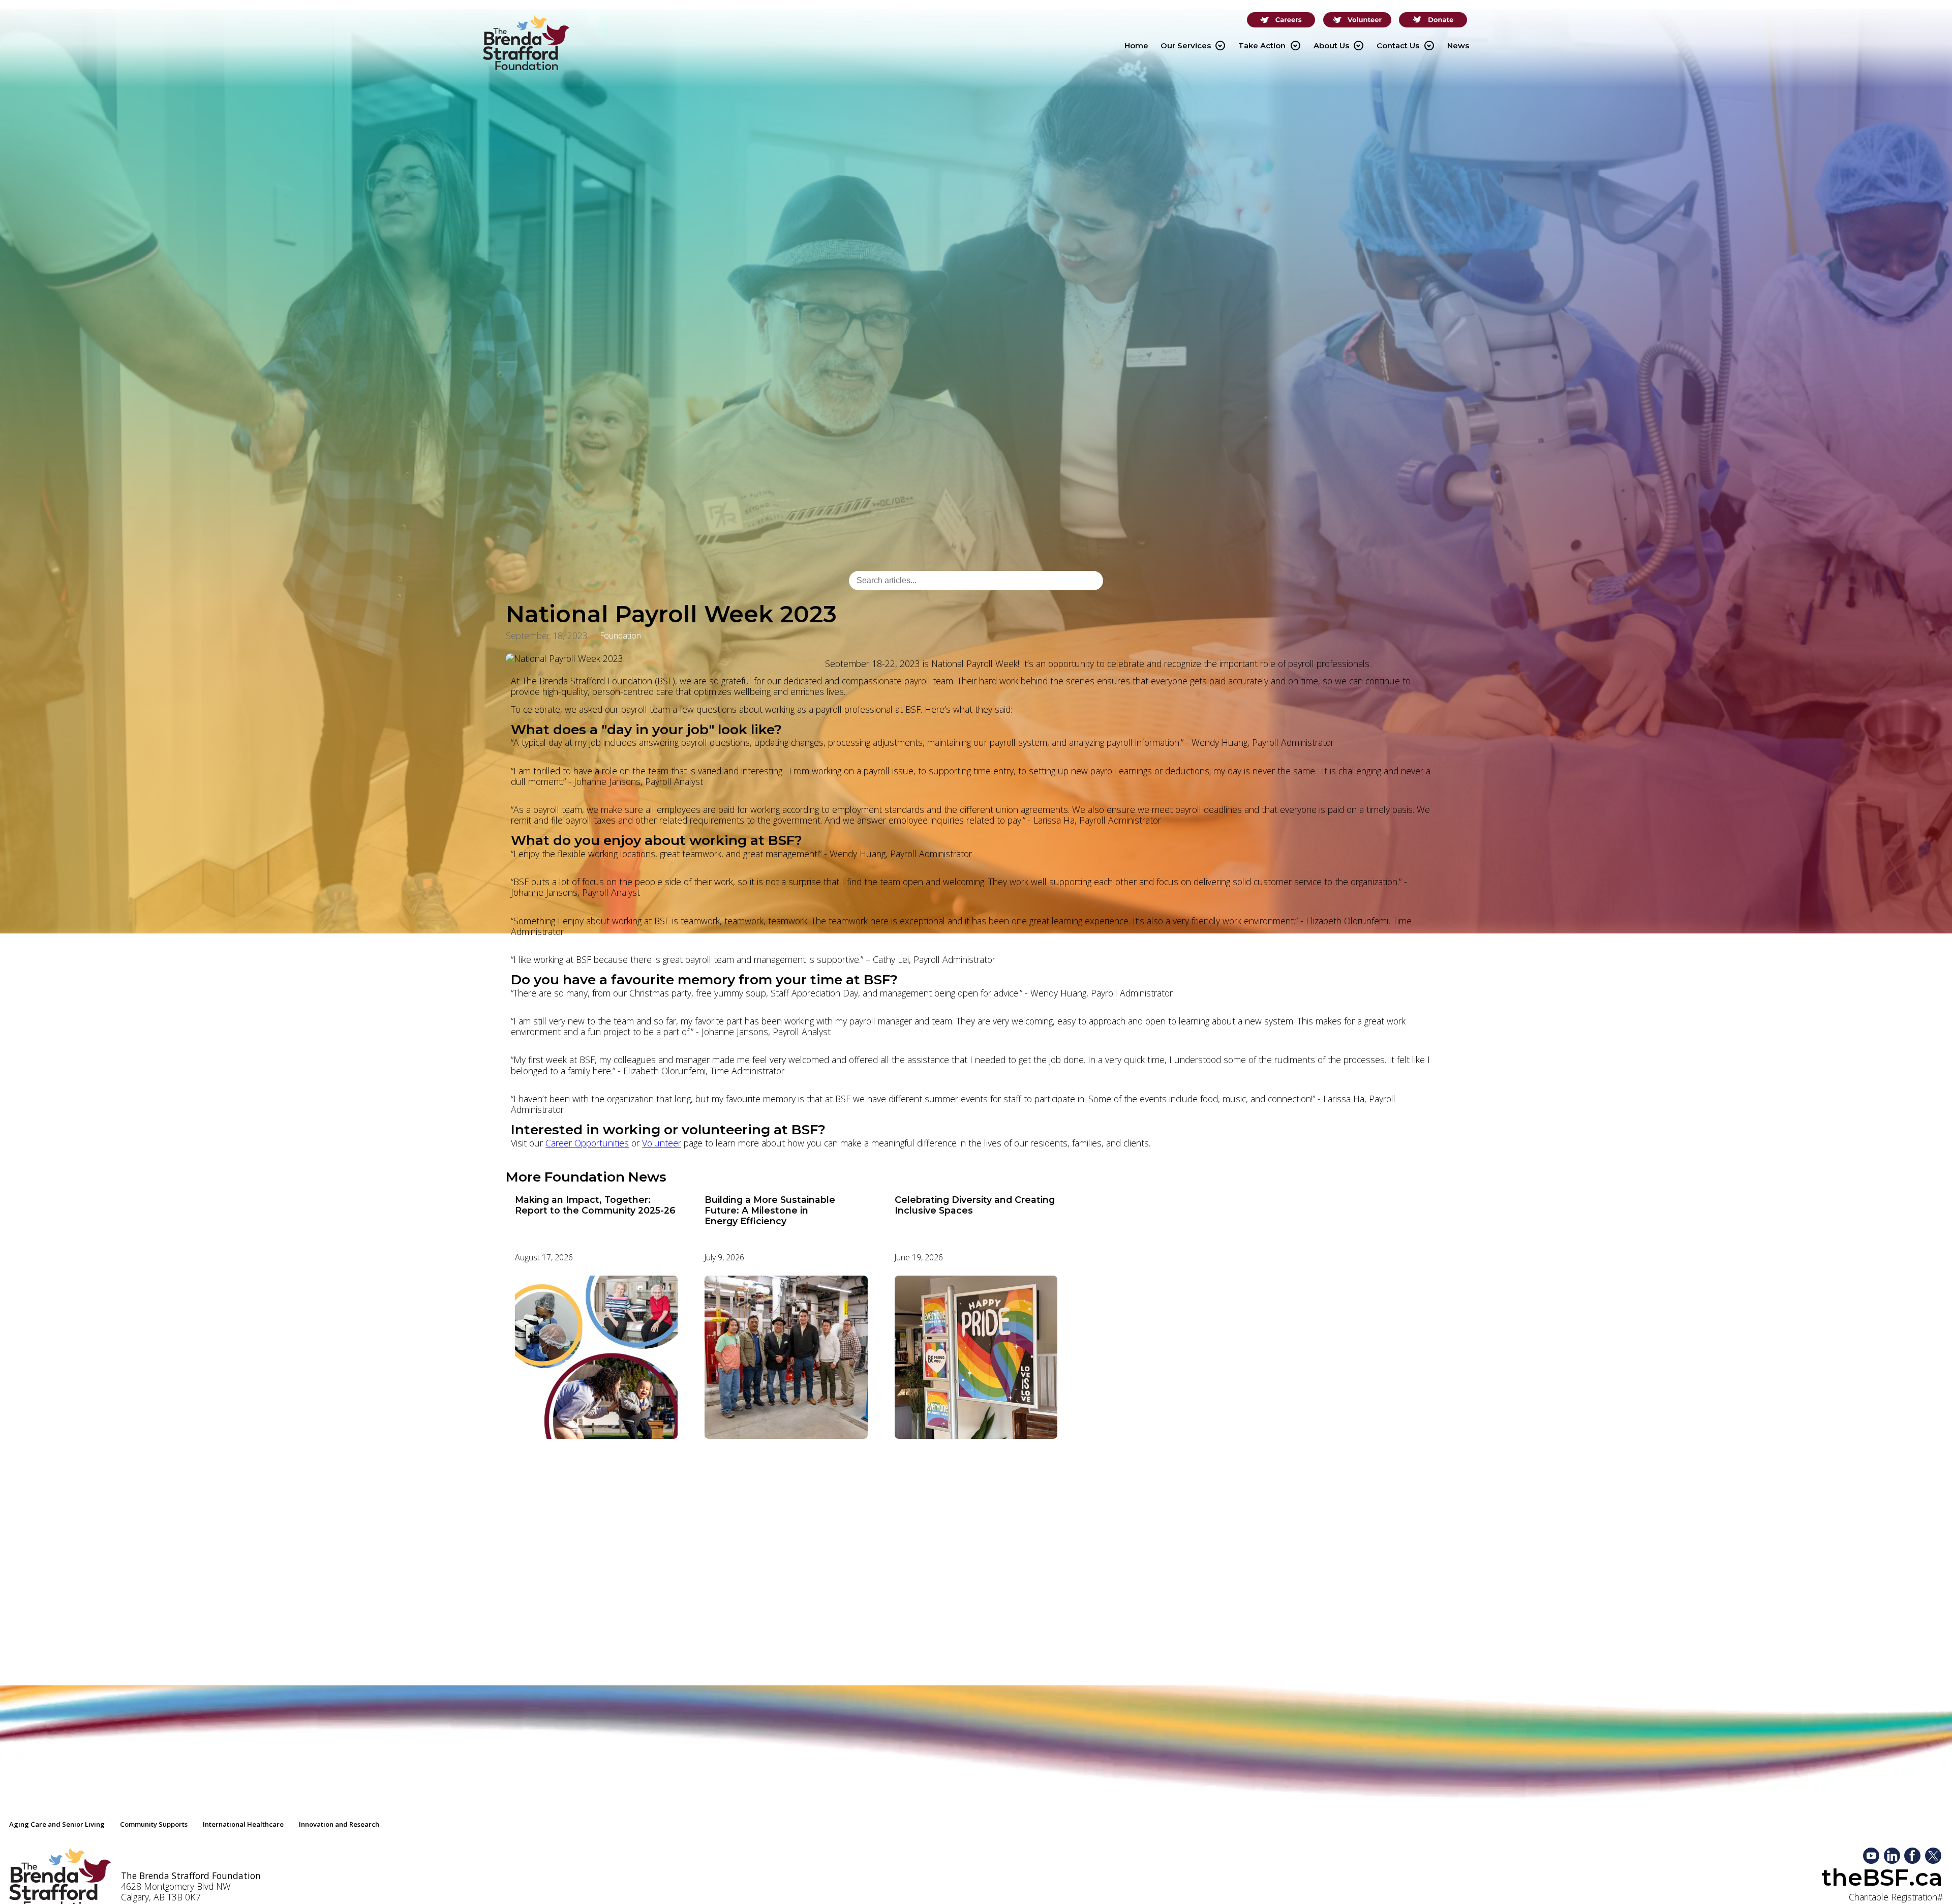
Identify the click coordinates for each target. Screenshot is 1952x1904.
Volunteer (662, 1143)
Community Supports (154, 1824)
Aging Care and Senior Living (57, 1824)
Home (1136, 46)
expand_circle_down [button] (1220, 46)
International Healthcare (243, 1824)
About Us (1339, 46)
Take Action (1269, 46)
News (1458, 46)
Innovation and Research (339, 1824)
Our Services (1193, 46)
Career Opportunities (587, 1143)
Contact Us (1405, 46)
